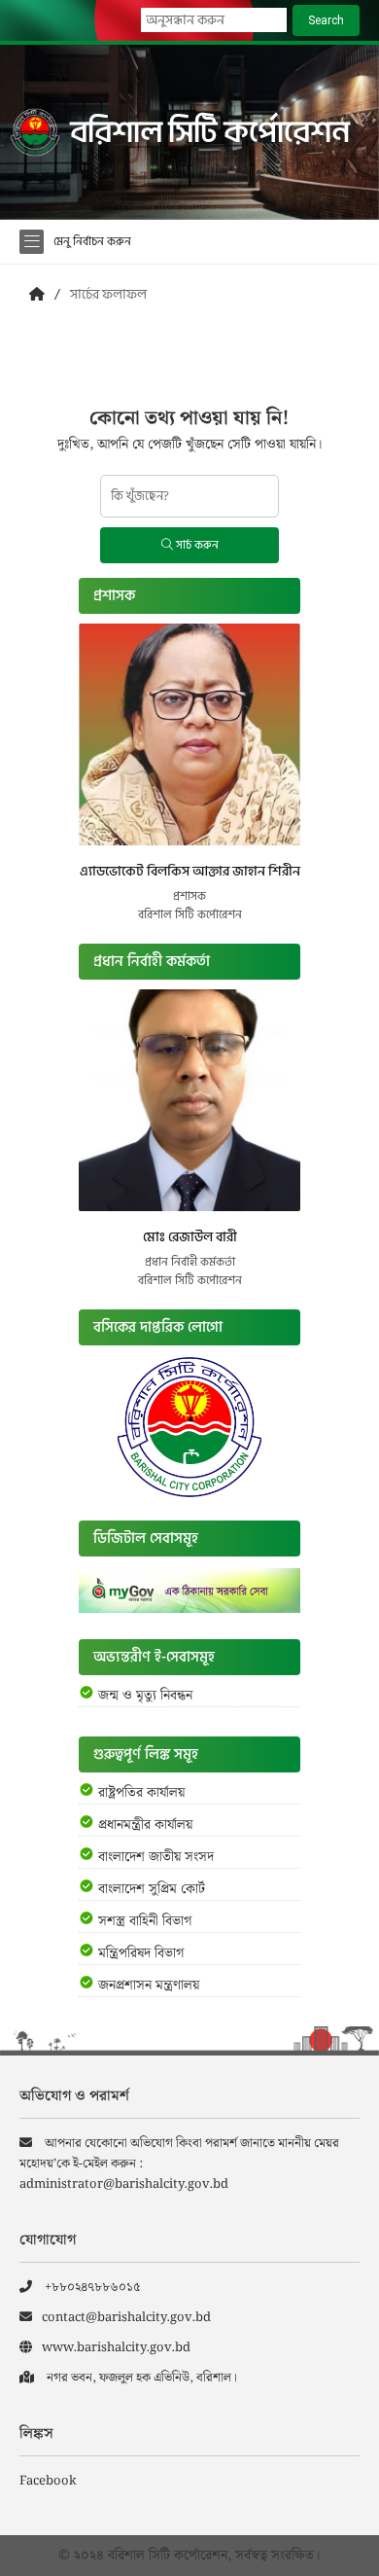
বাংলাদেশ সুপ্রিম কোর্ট (152, 1889)
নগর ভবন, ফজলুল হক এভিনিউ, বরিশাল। (140, 2378)
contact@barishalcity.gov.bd (126, 2318)
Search (326, 20)
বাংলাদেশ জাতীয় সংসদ (156, 1857)
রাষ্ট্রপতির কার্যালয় (141, 1793)
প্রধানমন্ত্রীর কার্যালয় (145, 1825)
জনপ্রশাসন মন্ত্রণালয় (149, 1986)
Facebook (48, 2481)
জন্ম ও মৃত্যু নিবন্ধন (145, 1696)
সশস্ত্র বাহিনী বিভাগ (145, 1921)
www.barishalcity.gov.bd (116, 2348)
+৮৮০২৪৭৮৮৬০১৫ (91, 2288)
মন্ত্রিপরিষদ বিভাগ (141, 1953)
